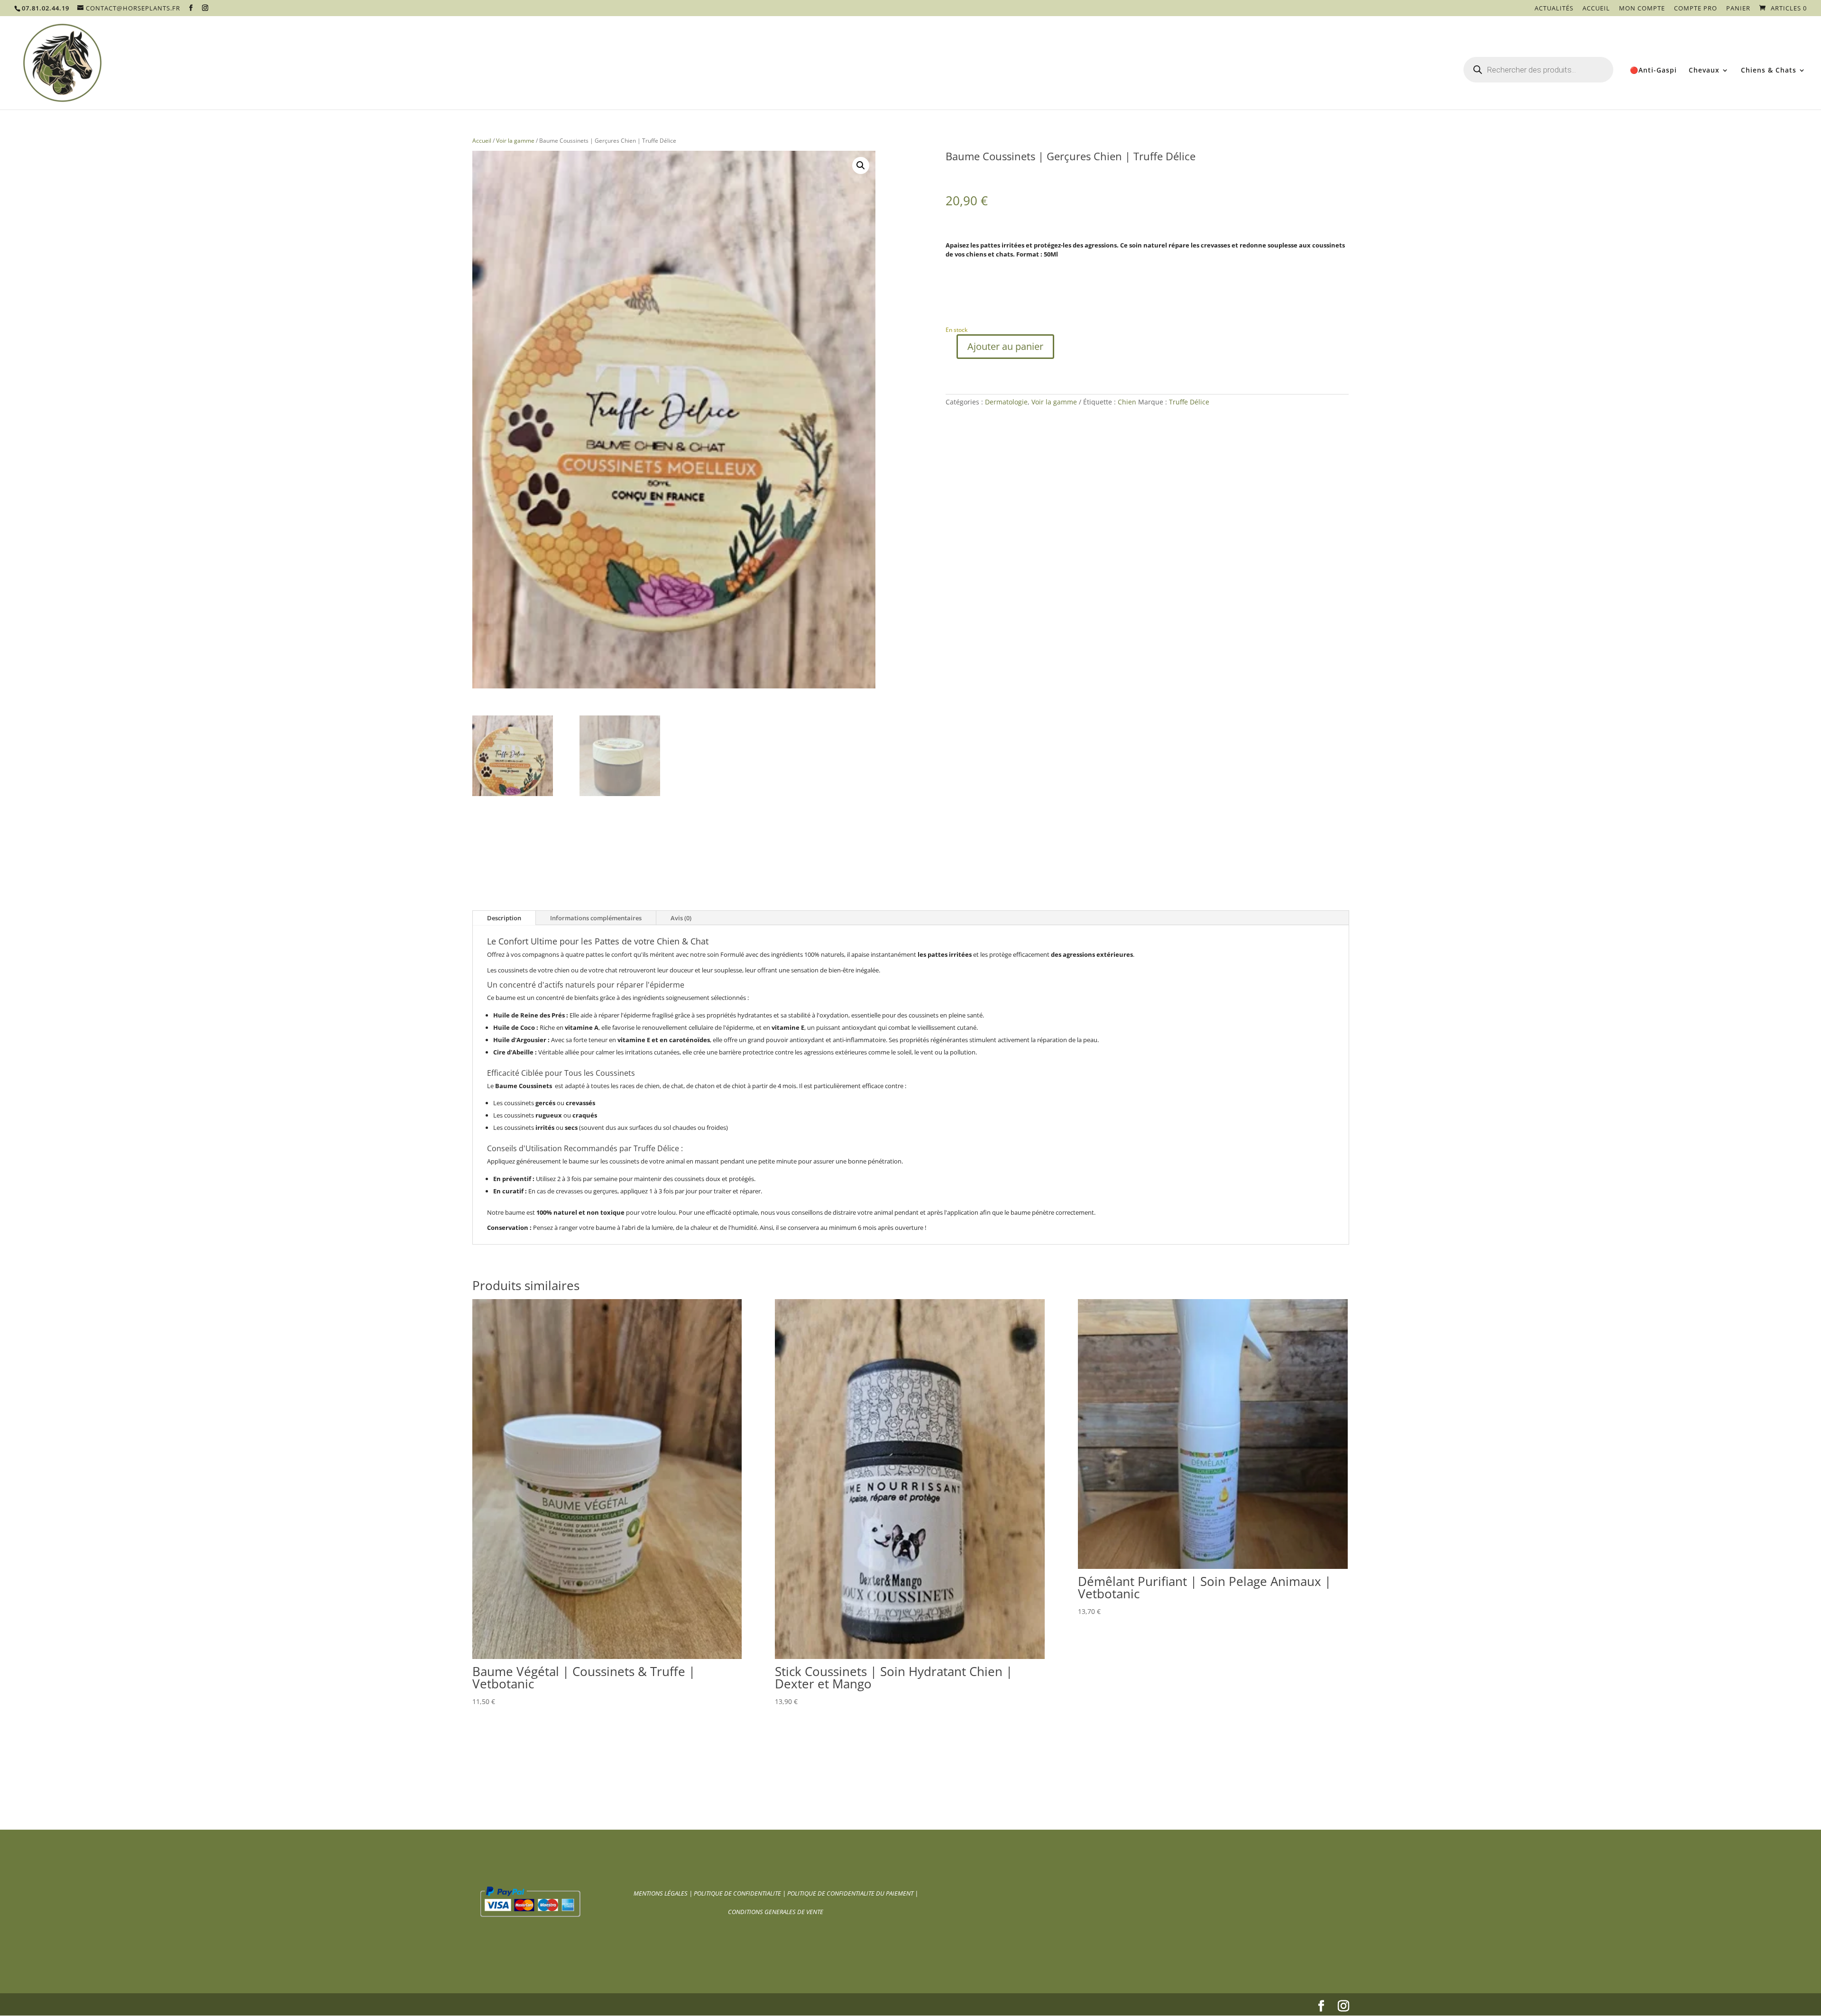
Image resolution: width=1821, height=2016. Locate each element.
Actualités (1554, 9)
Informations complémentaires (596, 918)
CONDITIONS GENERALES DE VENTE (776, 1912)
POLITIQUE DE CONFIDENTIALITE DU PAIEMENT (850, 1893)
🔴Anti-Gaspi (1653, 71)
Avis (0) (681, 918)
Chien (1127, 402)
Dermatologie (1006, 402)
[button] (861, 165)
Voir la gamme (515, 141)
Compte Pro (1696, 9)
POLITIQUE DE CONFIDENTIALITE (738, 1893)
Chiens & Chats (1769, 71)
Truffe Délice (1189, 402)
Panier (1738, 9)
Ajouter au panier (1005, 346)
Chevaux (1704, 71)
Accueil (1596, 9)
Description (504, 918)
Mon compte (1642, 9)
